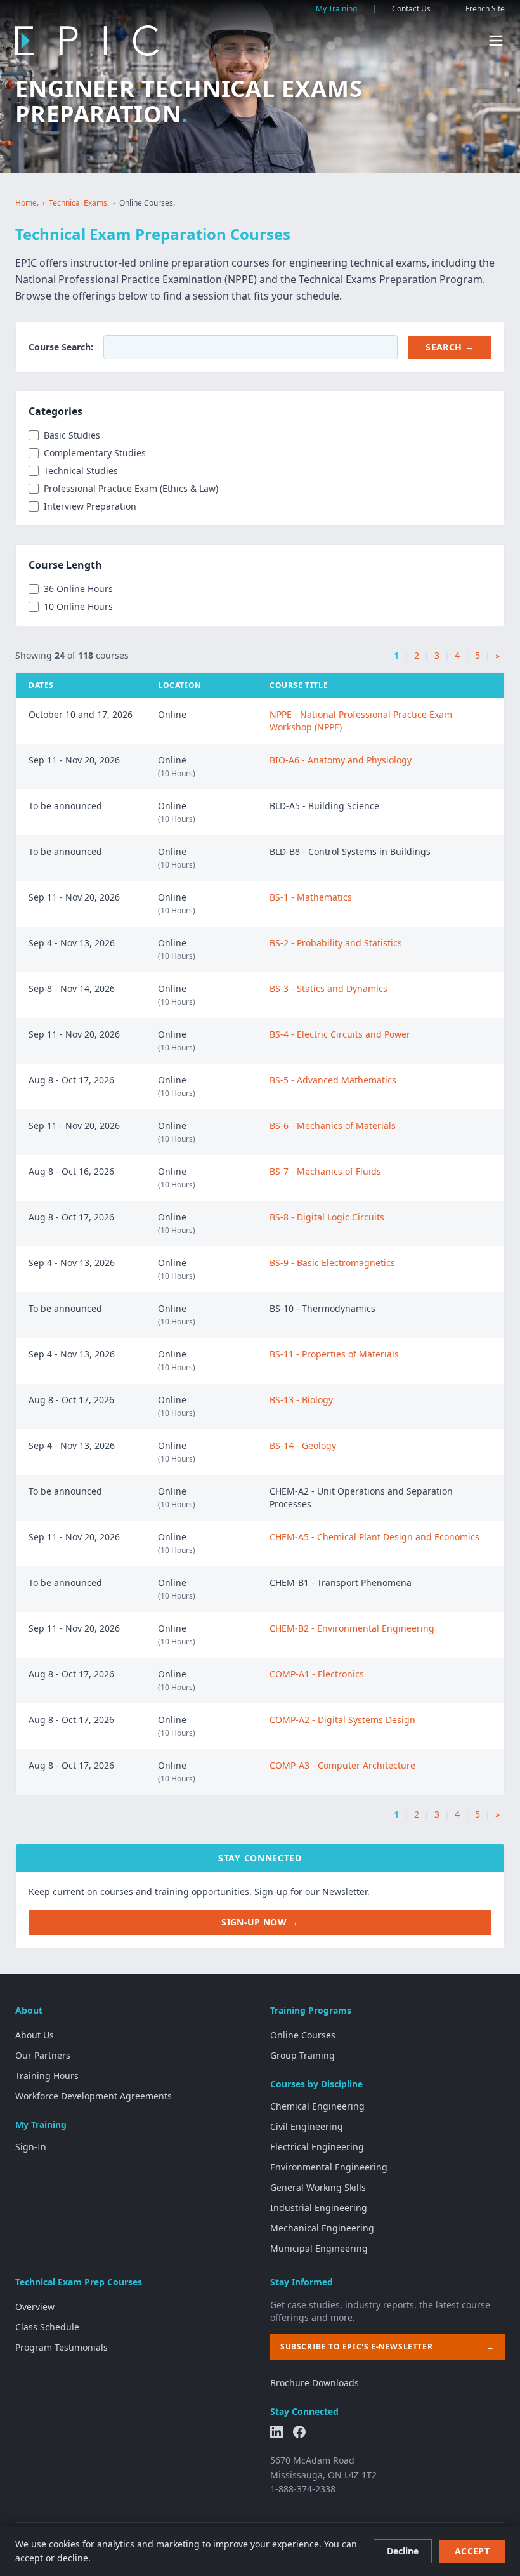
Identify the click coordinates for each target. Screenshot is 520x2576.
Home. (27, 203)
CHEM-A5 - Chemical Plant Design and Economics (374, 1537)
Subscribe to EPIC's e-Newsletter (387, 2347)
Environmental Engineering (329, 2167)
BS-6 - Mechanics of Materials (333, 1126)
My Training (336, 9)
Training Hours (47, 2076)
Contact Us (411, 9)
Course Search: (61, 347)
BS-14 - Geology (303, 1445)
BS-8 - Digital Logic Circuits (327, 1217)
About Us (35, 2035)
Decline (403, 2551)
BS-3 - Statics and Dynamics (328, 988)
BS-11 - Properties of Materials (334, 1354)
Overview (35, 2307)
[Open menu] (496, 41)
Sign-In (31, 2147)
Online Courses (303, 2035)
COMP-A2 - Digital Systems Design (342, 1720)
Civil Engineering (307, 2126)
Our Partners (43, 2055)
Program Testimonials (62, 2347)
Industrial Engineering (319, 2208)
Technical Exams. (79, 203)
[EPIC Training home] (87, 41)
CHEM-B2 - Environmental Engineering (352, 1628)
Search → (450, 347)
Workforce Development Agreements (94, 2096)
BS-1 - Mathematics (311, 897)
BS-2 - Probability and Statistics (336, 943)
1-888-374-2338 (303, 2489)
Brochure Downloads (315, 2383)
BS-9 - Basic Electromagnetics (332, 1263)
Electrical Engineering (317, 2147)
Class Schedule (47, 2327)
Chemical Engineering (317, 2106)
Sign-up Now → (260, 1922)
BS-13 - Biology (301, 1400)
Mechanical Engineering (322, 2228)
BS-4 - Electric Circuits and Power (340, 1034)
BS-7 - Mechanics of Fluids (325, 1171)
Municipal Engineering (319, 2248)
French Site (485, 9)
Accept (472, 2551)
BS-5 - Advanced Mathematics (333, 1080)
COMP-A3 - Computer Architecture (342, 1765)
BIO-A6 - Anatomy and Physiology (341, 760)
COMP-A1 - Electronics (317, 1674)
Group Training (302, 2055)
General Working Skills (318, 2187)
